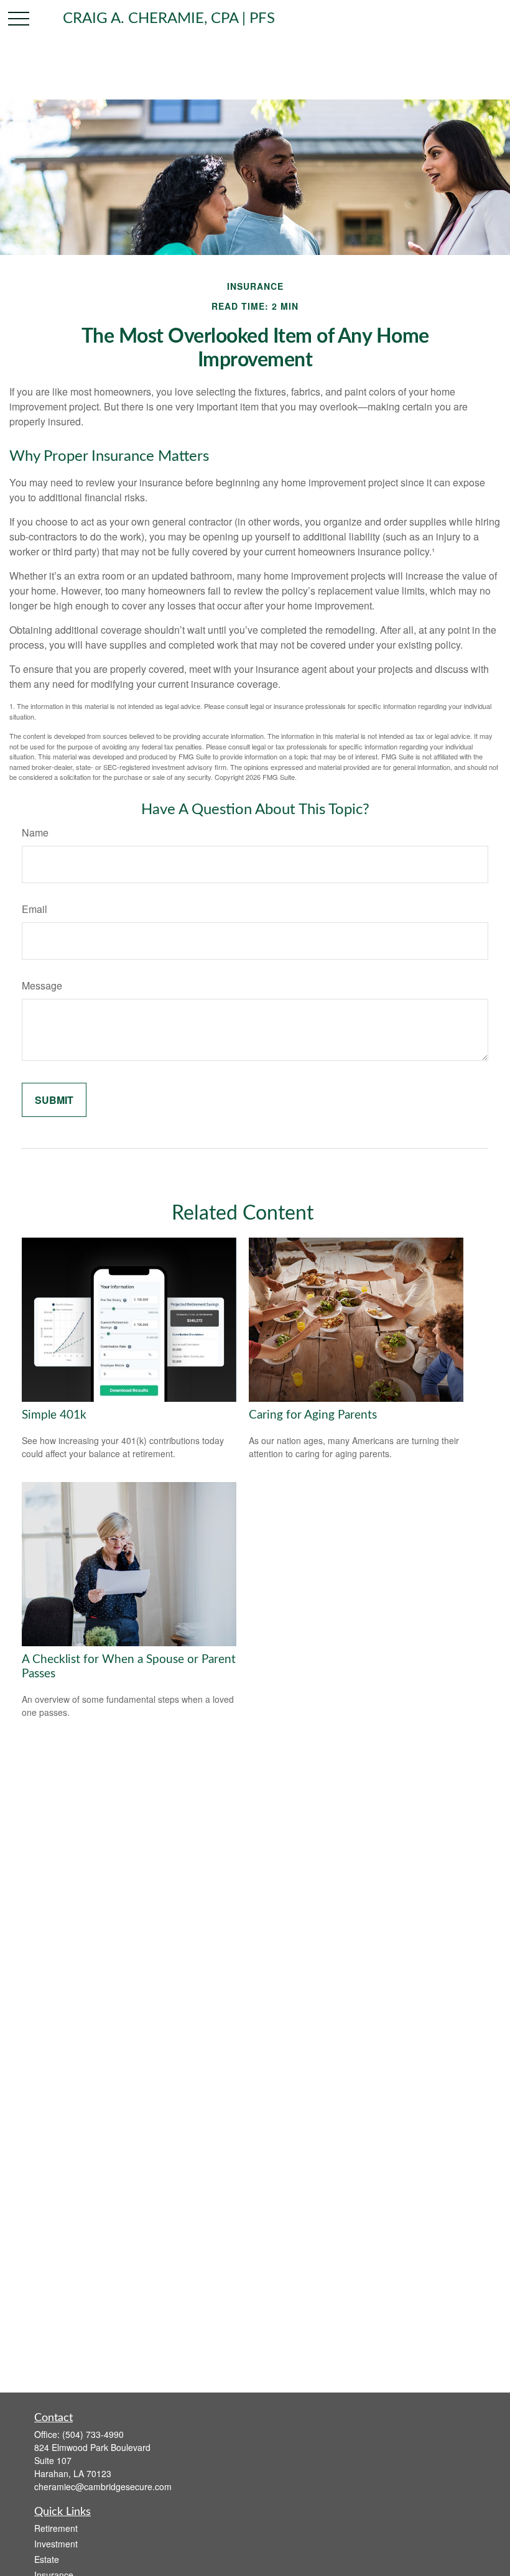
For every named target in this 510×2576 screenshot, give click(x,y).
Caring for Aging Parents (313, 1415)
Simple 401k (54, 1415)
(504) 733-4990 (93, 2434)
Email (35, 909)
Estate (47, 2559)
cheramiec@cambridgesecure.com (103, 2486)
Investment (56, 2544)
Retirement (56, 2528)
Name (35, 832)
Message (42, 985)
